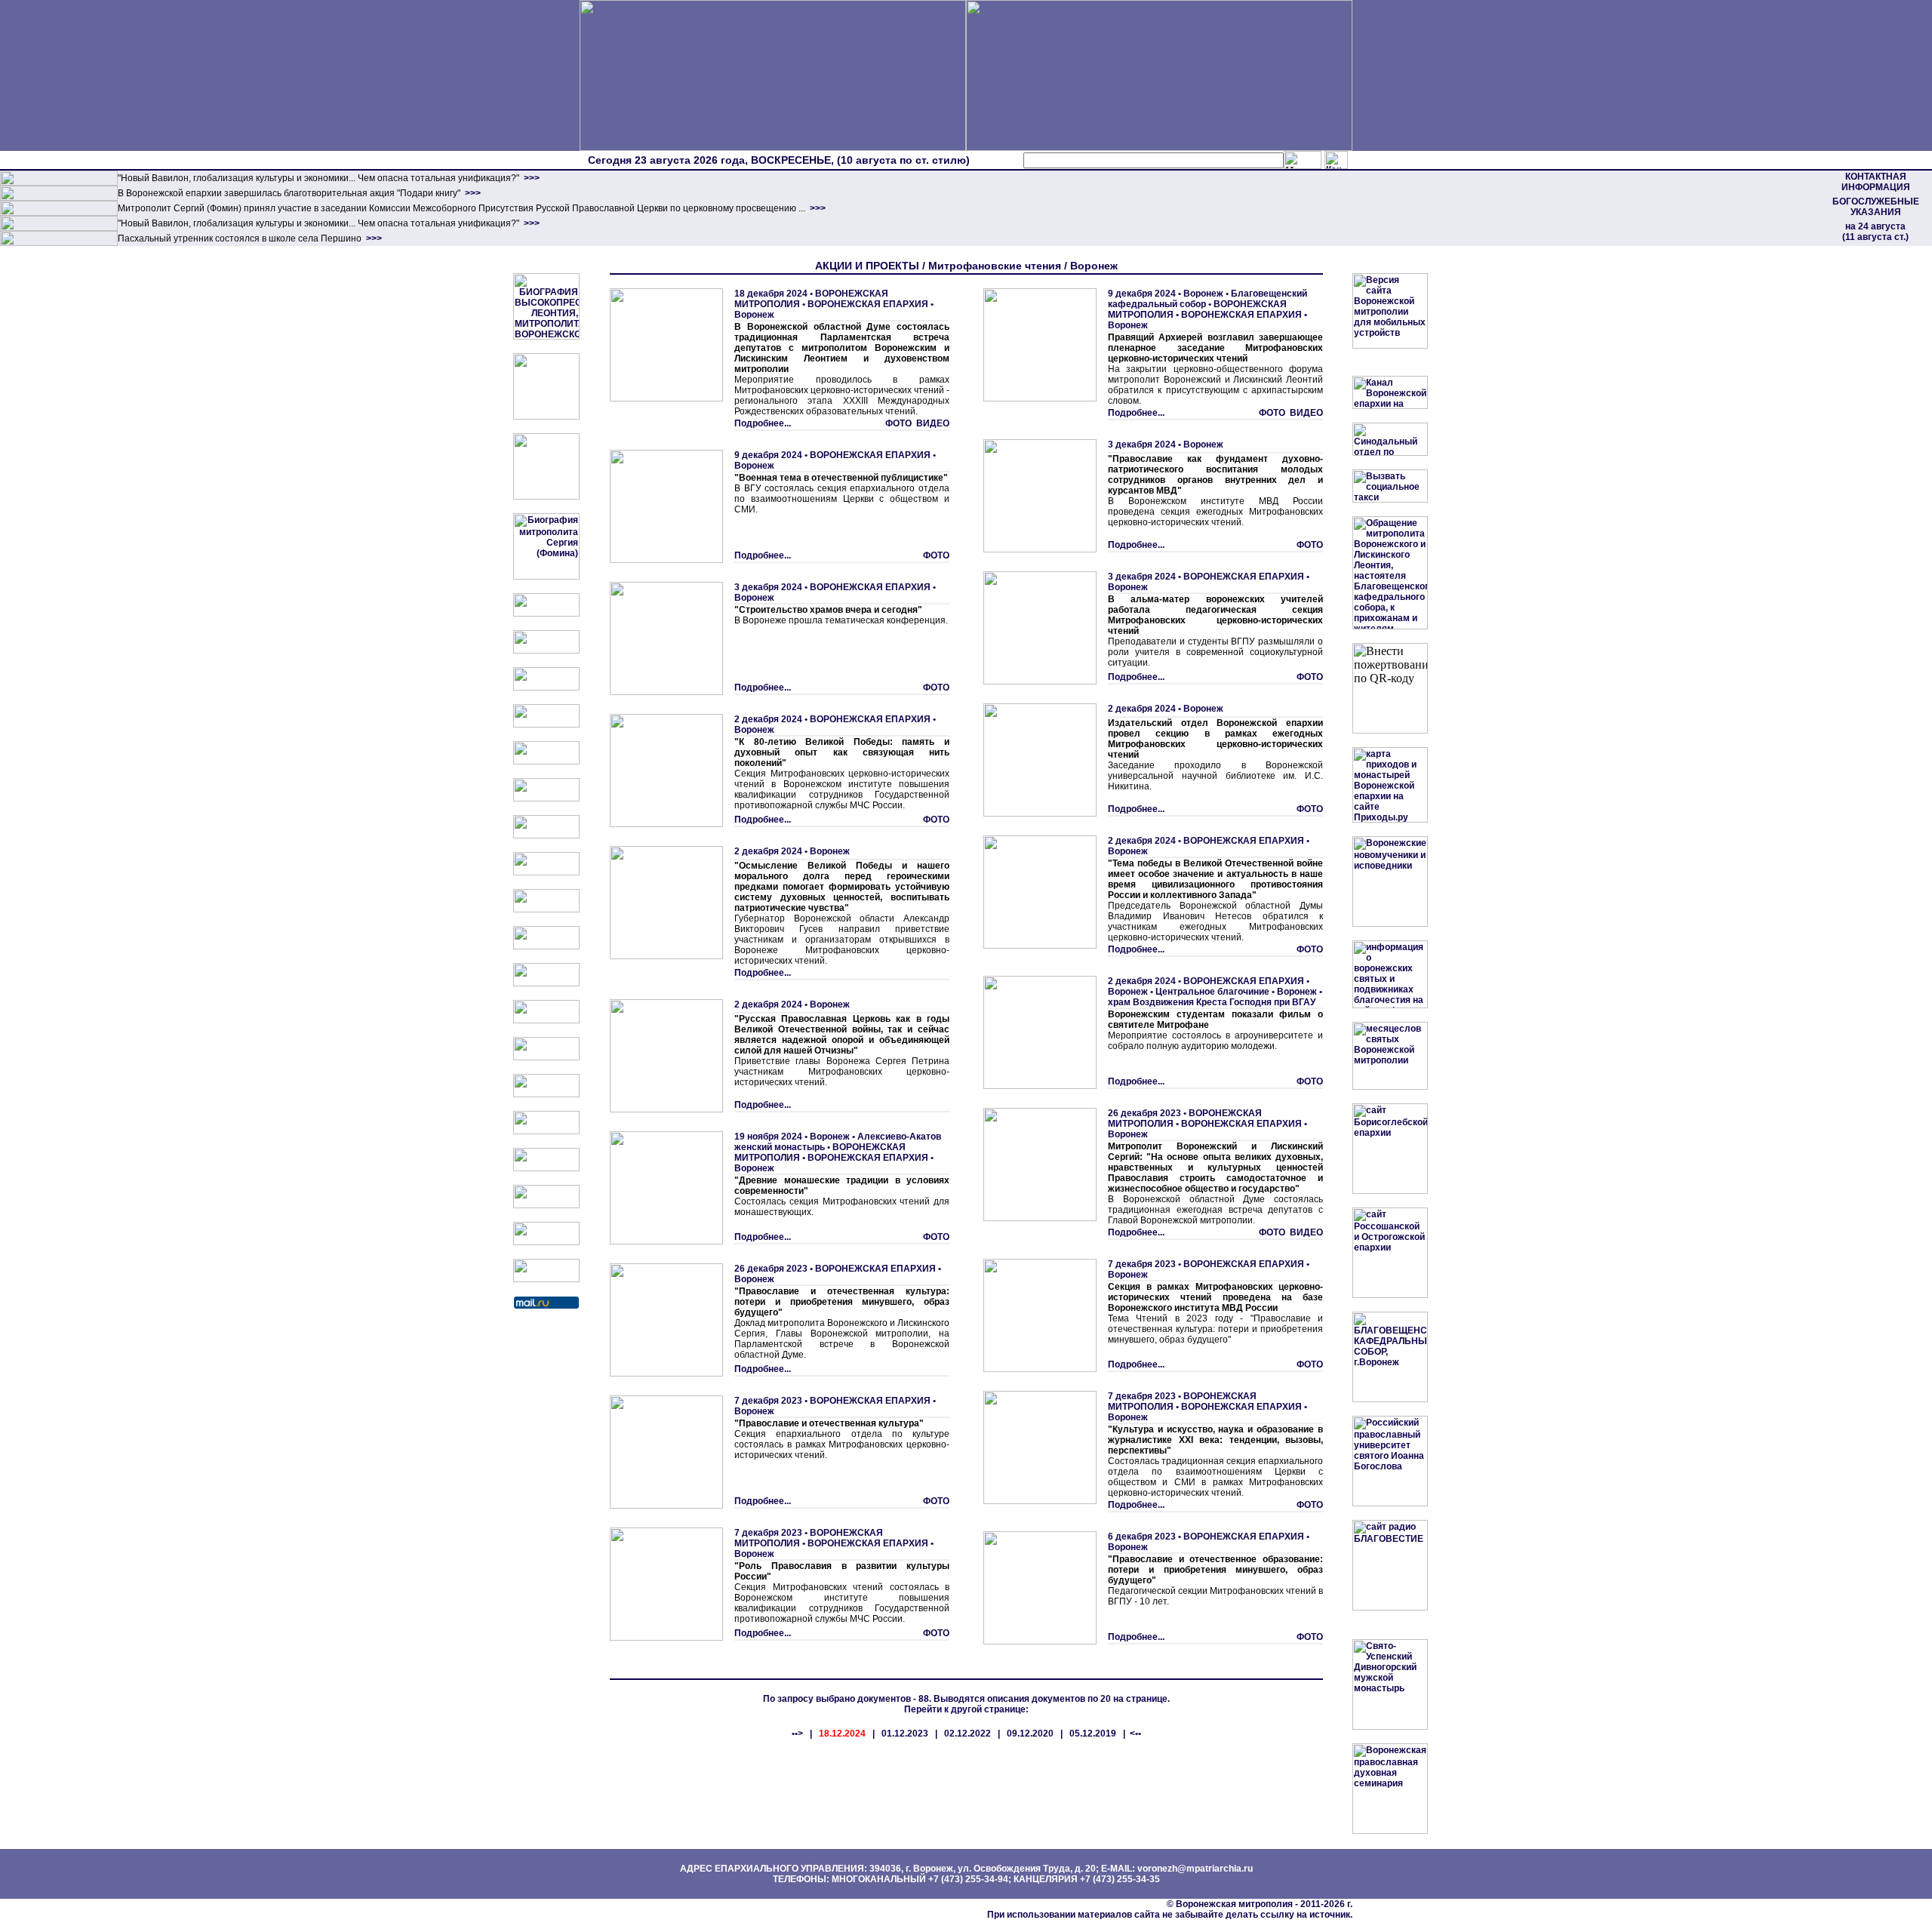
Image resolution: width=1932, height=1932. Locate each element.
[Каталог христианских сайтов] (546, 1279)
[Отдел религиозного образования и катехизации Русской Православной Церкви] (546, 761)
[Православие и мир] (546, 1057)
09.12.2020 (1030, 1734)
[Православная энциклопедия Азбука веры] (546, 1094)
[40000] (59, 228)
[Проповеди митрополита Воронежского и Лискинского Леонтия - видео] (546, 417)
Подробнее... (763, 423)
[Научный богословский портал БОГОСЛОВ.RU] (546, 1131)
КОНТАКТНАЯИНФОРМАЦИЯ (1876, 182)
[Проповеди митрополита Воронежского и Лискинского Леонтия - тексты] (546, 497)
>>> (531, 178)
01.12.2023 (905, 1734)
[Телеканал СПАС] (546, 835)
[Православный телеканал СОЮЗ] (546, 798)
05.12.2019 (1093, 1734)
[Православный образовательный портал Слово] (546, 1168)
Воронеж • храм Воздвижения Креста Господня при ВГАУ (1215, 997)
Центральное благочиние (1212, 992)
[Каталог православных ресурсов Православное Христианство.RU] (546, 1242)
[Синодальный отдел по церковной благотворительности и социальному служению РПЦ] (546, 724)
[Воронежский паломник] (546, 946)
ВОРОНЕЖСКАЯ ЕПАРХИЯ (868, 304)
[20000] (59, 198)
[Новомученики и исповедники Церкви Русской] (546, 688)
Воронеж (754, 315)
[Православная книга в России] (546, 1205)
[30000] (59, 243)
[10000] (59, 183)
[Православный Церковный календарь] (546, 651)
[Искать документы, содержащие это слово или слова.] (1303, 160)
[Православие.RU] (546, 1020)
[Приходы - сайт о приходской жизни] (546, 983)
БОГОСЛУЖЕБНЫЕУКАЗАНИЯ (1876, 207)
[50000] (59, 213)
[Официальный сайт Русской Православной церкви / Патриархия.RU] (546, 614)
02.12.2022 (968, 1734)
